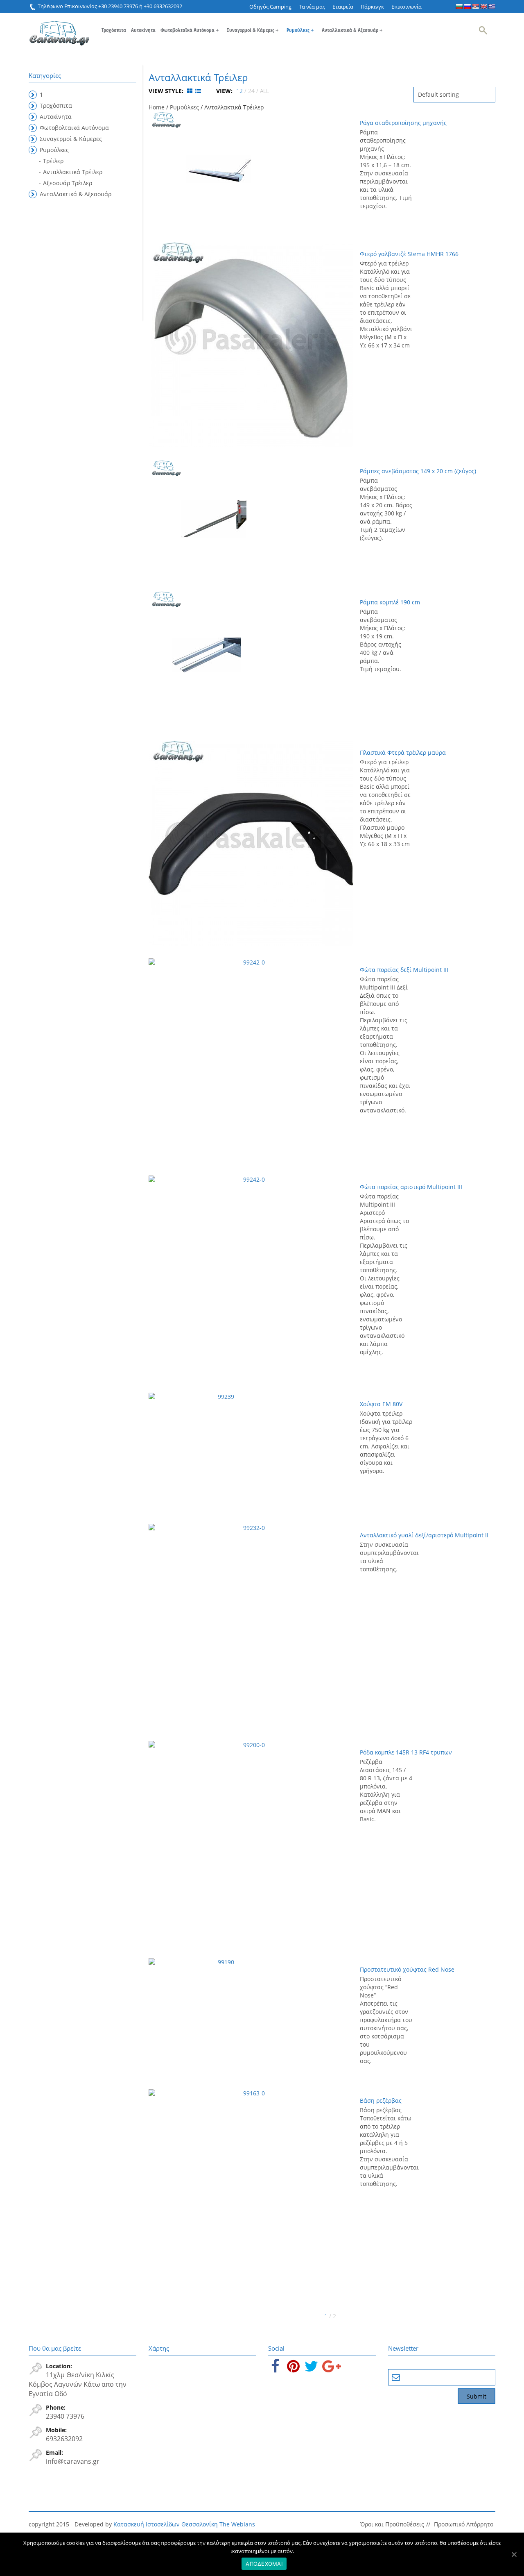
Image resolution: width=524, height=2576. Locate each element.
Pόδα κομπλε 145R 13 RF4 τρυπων (406, 1752)
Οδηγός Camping (270, 7)
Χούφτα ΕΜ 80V (381, 1404)
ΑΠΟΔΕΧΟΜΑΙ (264, 2564)
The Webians (237, 2524)
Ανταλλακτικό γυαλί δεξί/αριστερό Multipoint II (424, 1535)
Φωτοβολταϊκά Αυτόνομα (190, 30)
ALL (264, 91)
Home (157, 107)
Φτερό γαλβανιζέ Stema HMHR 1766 (409, 254)
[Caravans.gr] (59, 29)
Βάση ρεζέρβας (381, 2101)
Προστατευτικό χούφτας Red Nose (407, 1969)
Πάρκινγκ (372, 7)
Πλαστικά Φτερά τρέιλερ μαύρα (403, 752)
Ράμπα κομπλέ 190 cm (390, 602)
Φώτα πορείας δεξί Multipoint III (404, 970)
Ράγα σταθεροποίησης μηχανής (403, 123)
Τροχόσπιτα (114, 30)
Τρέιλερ (53, 161)
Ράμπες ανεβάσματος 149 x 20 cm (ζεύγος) (418, 471)
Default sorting (438, 94)
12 (239, 91)
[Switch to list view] (198, 91)
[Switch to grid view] (191, 91)
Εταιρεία (343, 7)
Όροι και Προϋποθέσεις (392, 2524)
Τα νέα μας (312, 7)
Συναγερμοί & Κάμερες (253, 30)
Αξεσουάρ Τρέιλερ (68, 183)
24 (251, 91)
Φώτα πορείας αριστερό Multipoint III (411, 1187)
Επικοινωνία (407, 7)
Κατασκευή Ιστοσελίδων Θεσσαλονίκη (166, 2524)
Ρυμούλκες (300, 30)
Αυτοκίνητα (143, 30)
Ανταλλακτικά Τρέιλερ (73, 172)
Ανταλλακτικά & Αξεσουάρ (352, 30)
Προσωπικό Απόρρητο (464, 2524)
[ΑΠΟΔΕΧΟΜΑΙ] (514, 2554)
